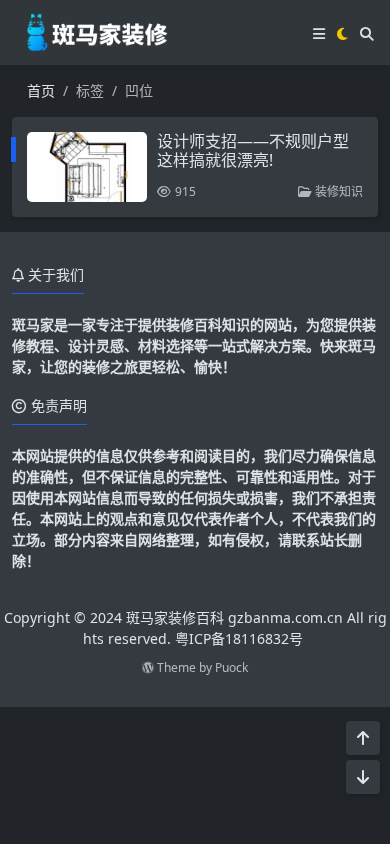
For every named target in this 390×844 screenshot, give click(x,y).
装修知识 (337, 191)
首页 (41, 90)
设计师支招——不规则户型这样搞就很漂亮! (253, 150)
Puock (231, 667)
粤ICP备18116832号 (239, 638)
